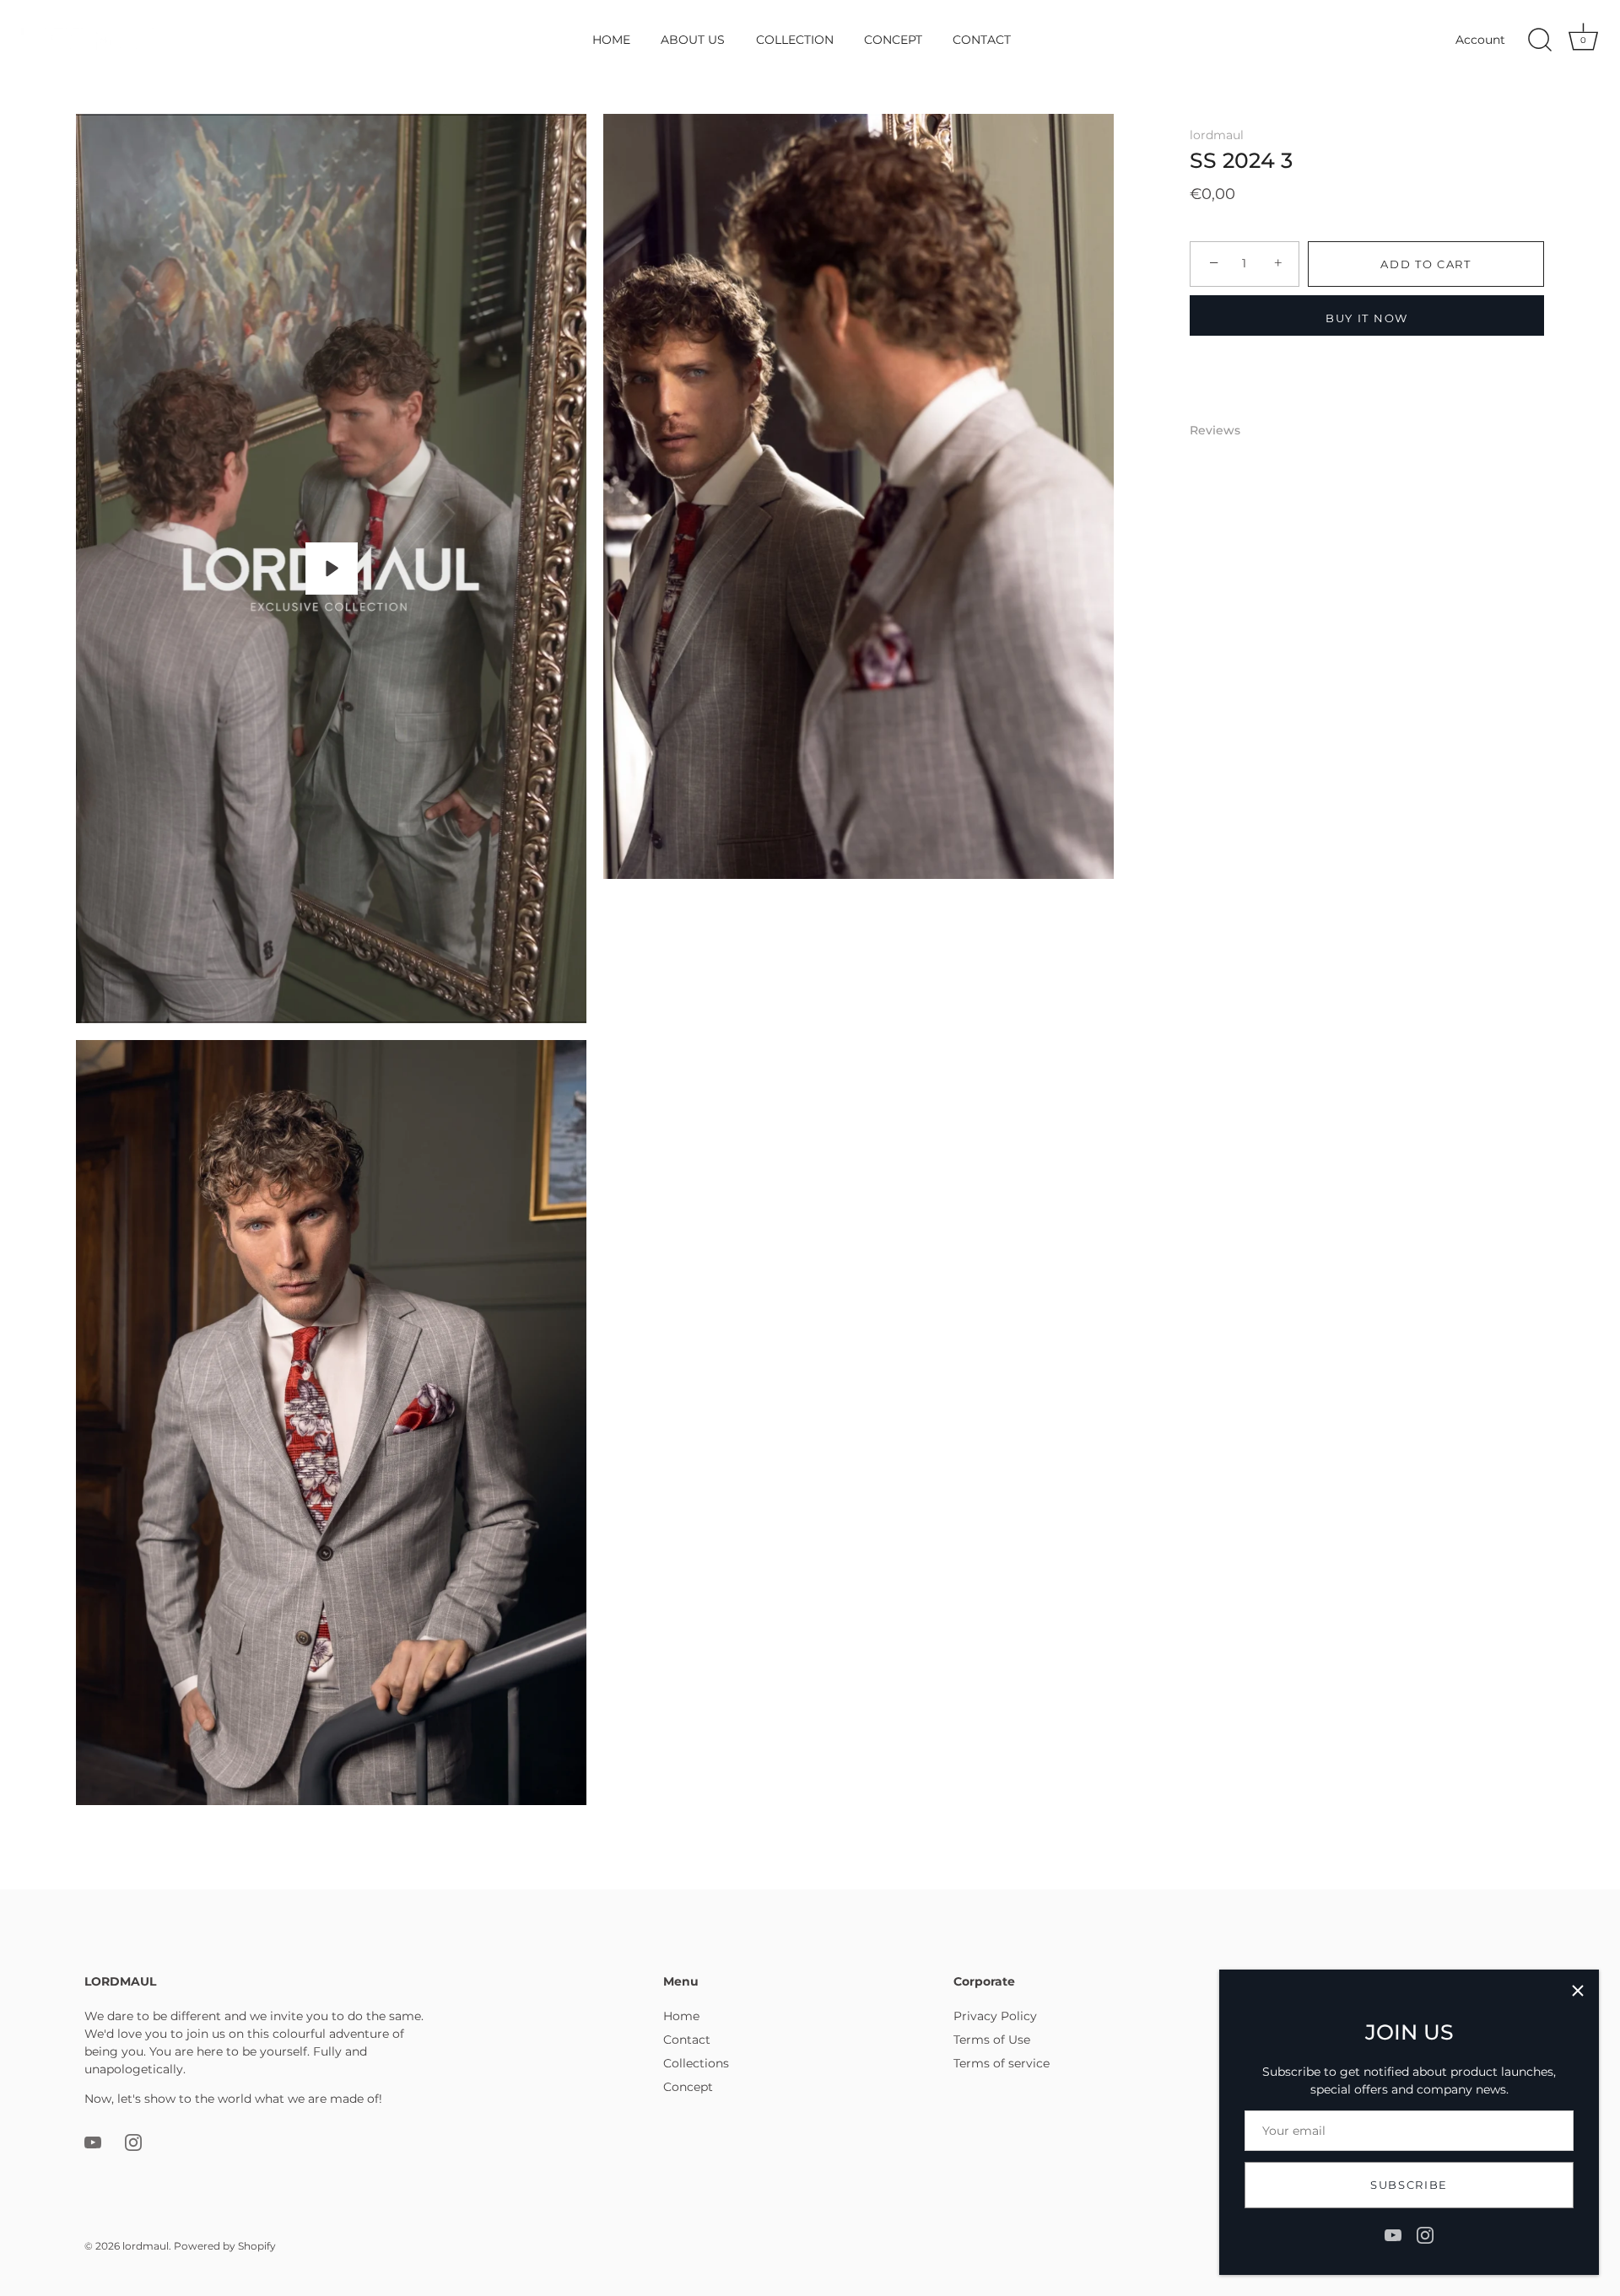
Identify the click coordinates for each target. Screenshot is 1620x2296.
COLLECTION (795, 40)
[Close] (1578, 1991)
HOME (611, 40)
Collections (696, 2063)
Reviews (1215, 430)
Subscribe (1409, 2185)
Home (681, 2016)
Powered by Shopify (225, 2246)
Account (1480, 40)
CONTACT (982, 40)
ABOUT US (693, 40)
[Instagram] (1425, 2234)
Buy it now (1367, 318)
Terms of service (1002, 2063)
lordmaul (1217, 135)
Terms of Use (992, 2040)
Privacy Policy (995, 2016)
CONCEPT (893, 40)
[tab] (1223, 431)
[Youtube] (1393, 2234)
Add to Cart (1426, 264)
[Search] (1540, 40)
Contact (687, 2040)
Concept (688, 2087)
